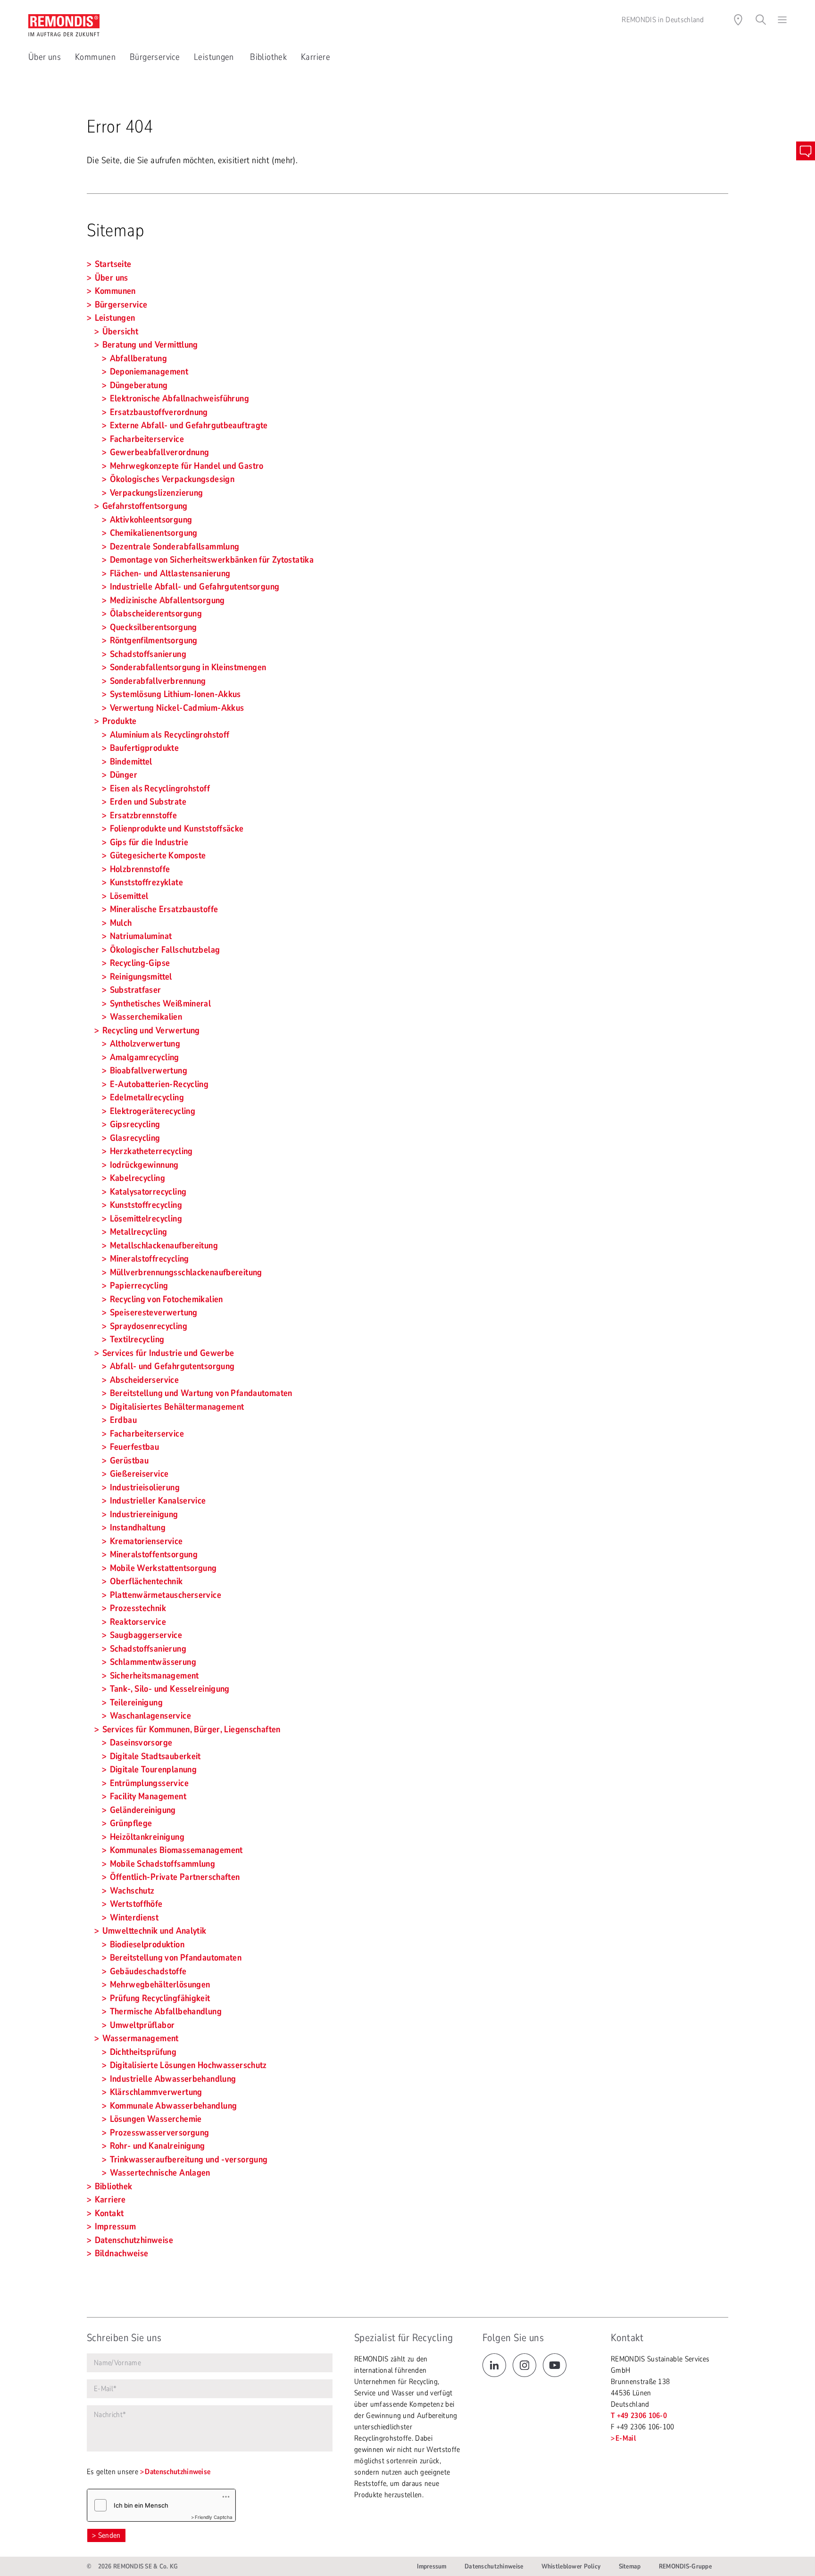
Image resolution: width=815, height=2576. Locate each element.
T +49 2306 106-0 (639, 2416)
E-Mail (626, 2438)
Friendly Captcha (214, 2517)
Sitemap (630, 2566)
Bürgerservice (155, 57)
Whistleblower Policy (571, 2566)
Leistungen (215, 57)
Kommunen (95, 57)
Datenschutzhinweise (178, 2472)
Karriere (316, 57)
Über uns (45, 57)
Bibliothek (268, 57)
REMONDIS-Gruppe (685, 2566)
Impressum (432, 2566)
